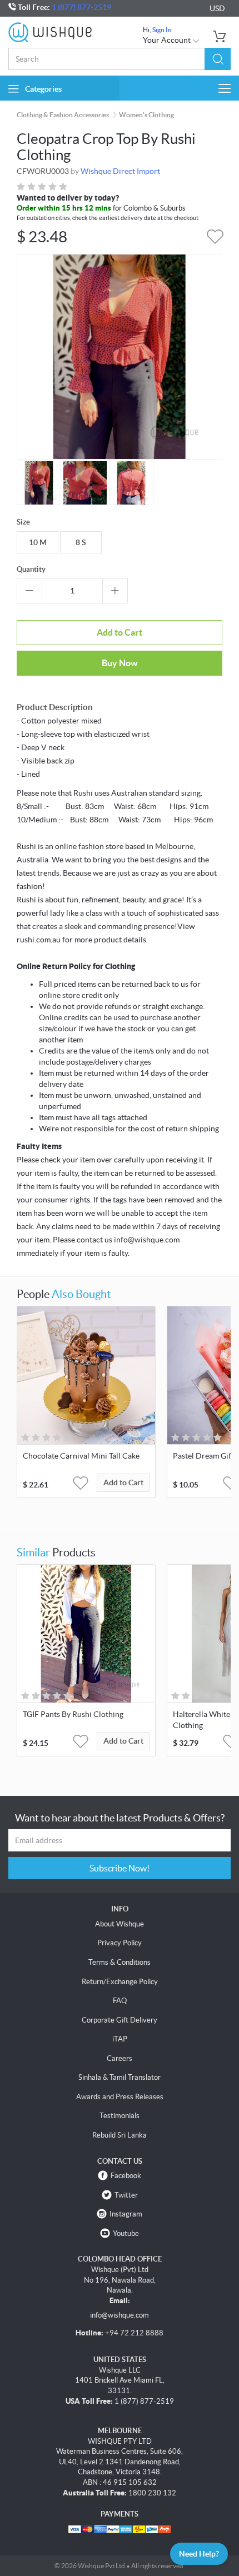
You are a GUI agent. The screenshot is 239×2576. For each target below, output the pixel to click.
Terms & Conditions (120, 1962)
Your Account (168, 40)
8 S (81, 542)
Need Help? (199, 2554)
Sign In (162, 30)
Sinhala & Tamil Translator (120, 2077)
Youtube (126, 2233)
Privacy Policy (120, 1943)
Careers (120, 2058)
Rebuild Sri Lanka (120, 2135)
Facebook (126, 2176)
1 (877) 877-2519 (81, 7)
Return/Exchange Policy (120, 1982)
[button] (218, 59)
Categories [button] (43, 89)
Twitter (126, 2195)
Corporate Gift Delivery (120, 2020)
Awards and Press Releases (120, 2097)
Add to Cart (120, 632)
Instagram (126, 2214)
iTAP (120, 2039)
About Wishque (120, 1924)
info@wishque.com (120, 2315)
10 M (38, 542)
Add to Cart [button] (123, 1482)
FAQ (120, 2001)
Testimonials (120, 2116)
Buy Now (120, 663)
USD (217, 8)
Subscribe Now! (120, 1868)
